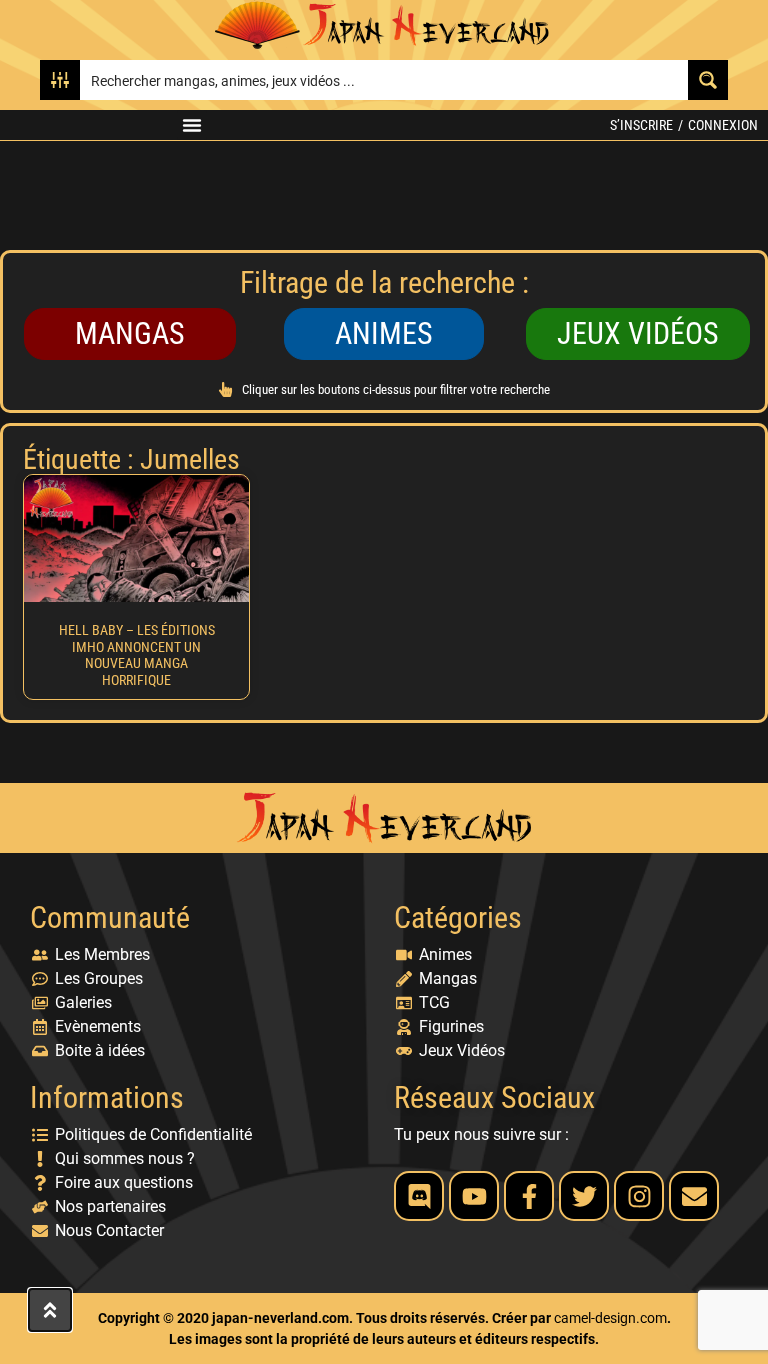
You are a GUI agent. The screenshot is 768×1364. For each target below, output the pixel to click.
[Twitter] (584, 1196)
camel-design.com (610, 1318)
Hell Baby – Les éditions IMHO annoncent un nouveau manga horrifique (137, 655)
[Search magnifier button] (708, 80)
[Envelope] (694, 1196)
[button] (192, 125)
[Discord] (419, 1196)
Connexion (723, 125)
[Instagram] (639, 1196)
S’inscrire (641, 125)
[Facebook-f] (529, 1196)
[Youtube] (474, 1196)
